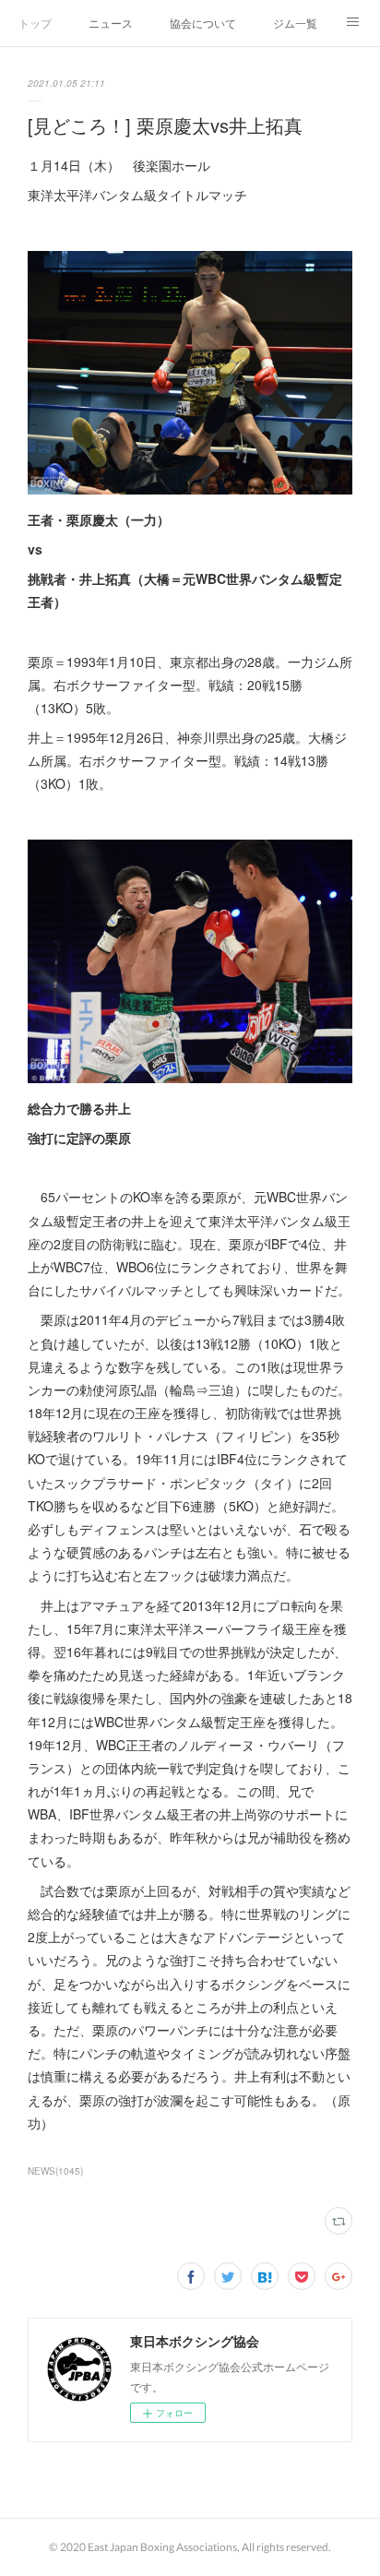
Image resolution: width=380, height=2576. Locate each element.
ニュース (111, 23)
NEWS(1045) (55, 2171)
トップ (35, 23)
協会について (203, 23)
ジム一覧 (295, 23)
